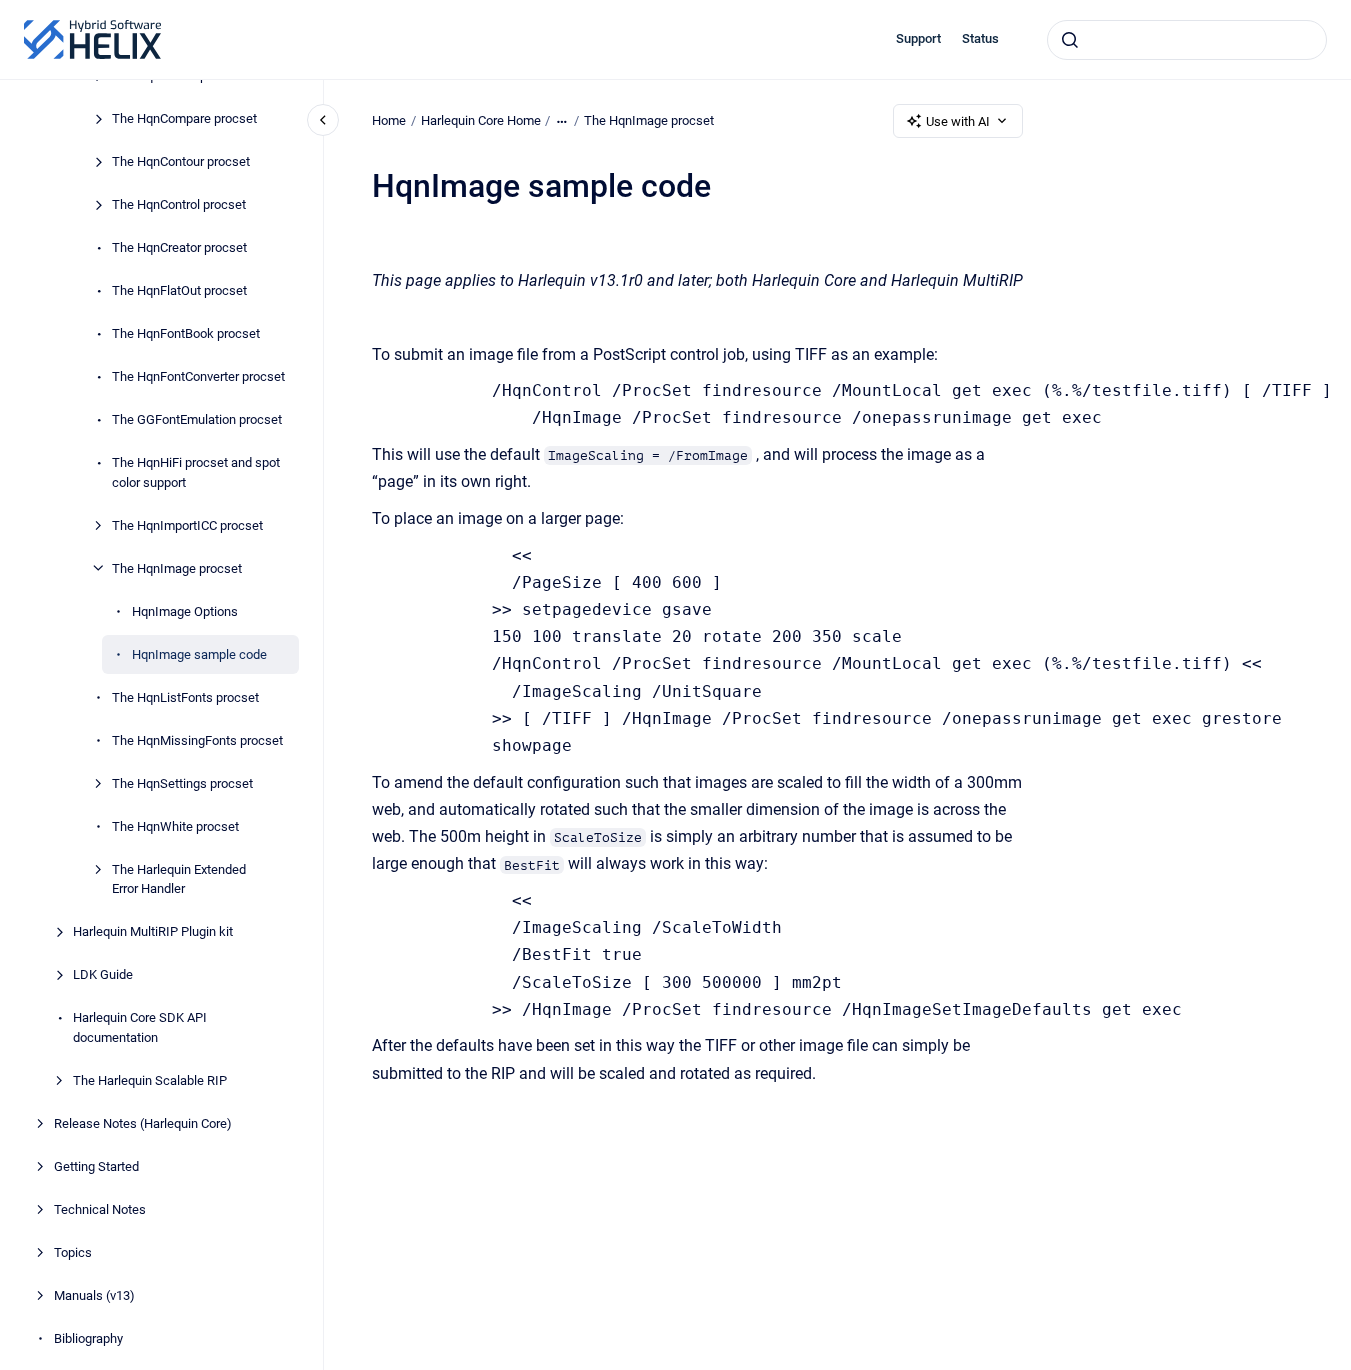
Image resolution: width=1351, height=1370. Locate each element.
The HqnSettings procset (182, 782)
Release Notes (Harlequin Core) (143, 1122)
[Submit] (1070, 40)
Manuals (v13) (94, 1294)
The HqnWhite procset (175, 825)
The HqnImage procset (177, 567)
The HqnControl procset (179, 204)
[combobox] (1187, 40)
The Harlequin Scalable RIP (150, 1079)
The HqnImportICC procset (187, 524)
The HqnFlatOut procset (179, 290)
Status (980, 38)
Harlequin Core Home (481, 120)
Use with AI (958, 121)
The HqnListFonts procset (185, 696)
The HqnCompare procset (184, 118)
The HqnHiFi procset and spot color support (196, 472)
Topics (73, 1251)
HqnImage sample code (199, 653)
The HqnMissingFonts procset (197, 739)
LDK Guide (103, 974)
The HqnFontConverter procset (198, 376)
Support (918, 38)
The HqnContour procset (181, 161)
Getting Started (96, 1165)
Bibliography (88, 1337)
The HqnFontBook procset (186, 333)
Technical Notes (100, 1208)
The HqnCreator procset (179, 247)
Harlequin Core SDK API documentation (140, 1027)
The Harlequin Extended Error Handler (179, 878)
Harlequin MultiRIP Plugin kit (153, 931)
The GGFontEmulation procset (197, 419)
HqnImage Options (185, 610)
